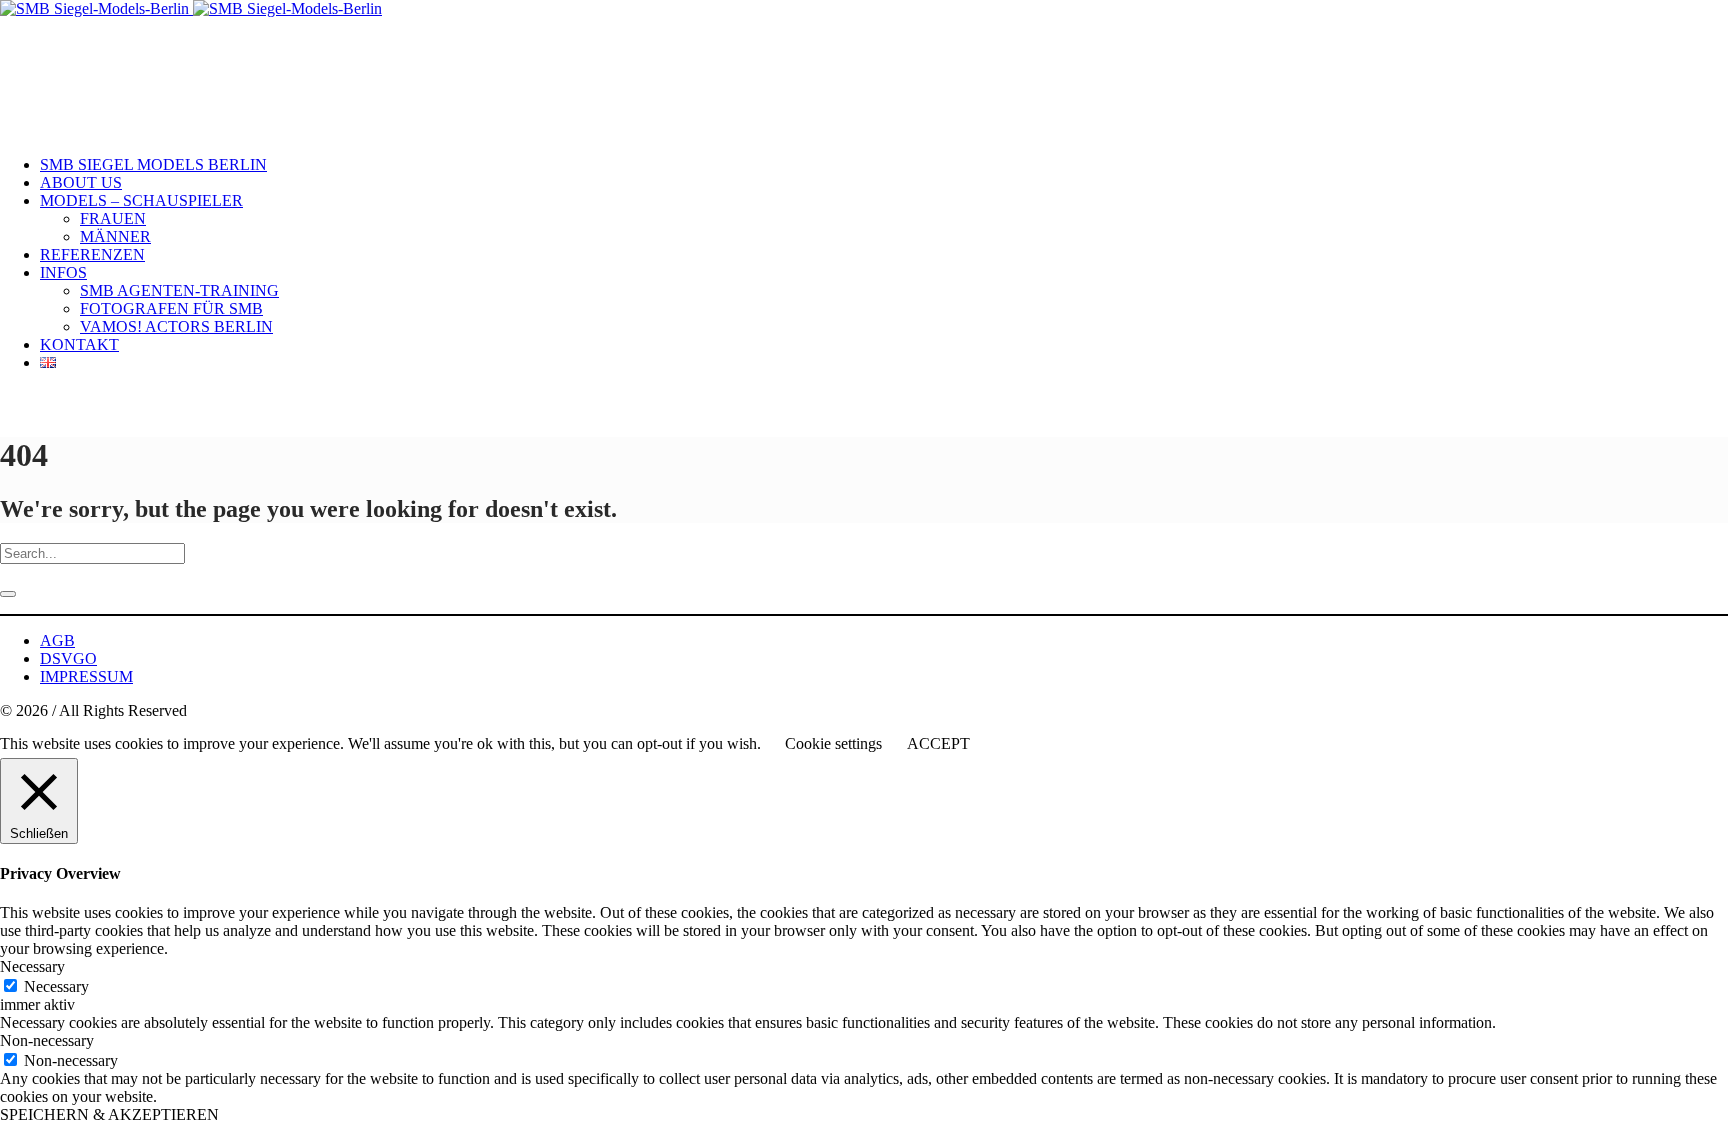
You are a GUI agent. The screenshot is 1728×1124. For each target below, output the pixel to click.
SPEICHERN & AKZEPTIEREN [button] (109, 1114)
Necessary (56, 986)
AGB (57, 640)
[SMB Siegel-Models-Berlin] (191, 8)
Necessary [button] (32, 966)
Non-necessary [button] (47, 1040)
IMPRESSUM (86, 676)
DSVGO (68, 658)
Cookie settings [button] (833, 743)
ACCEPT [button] (938, 743)
